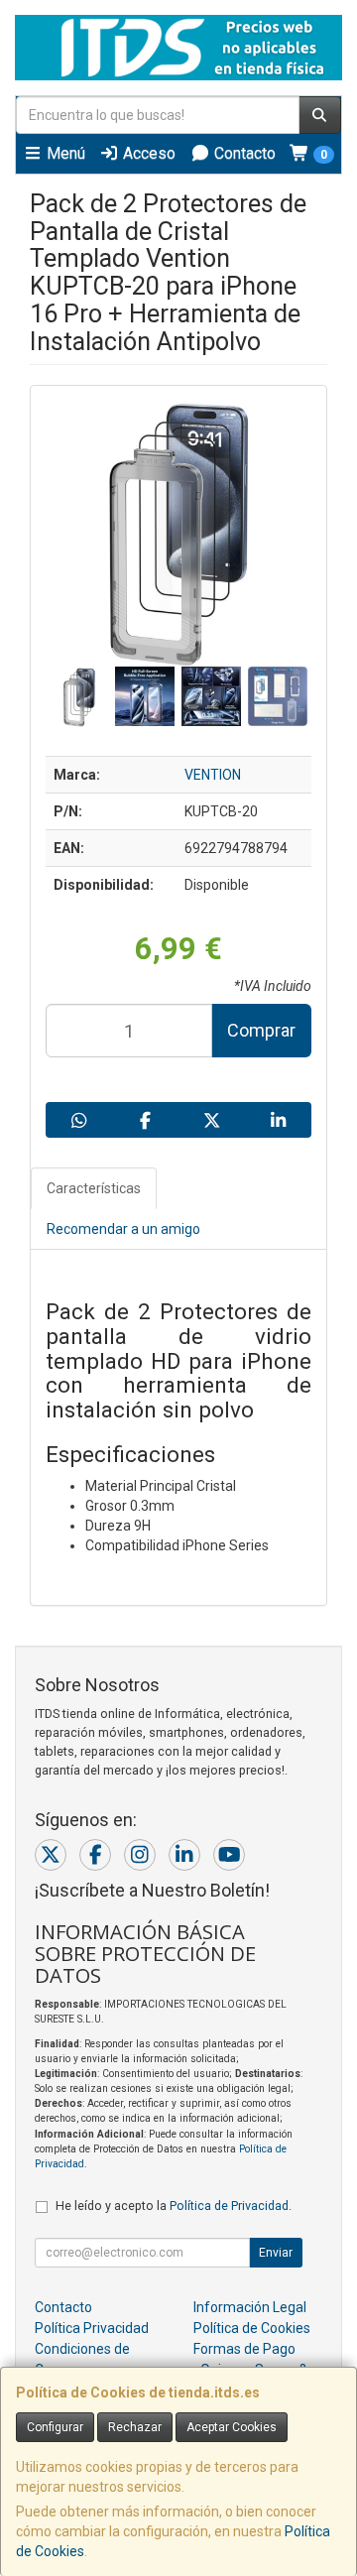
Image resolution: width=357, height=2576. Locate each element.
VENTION (213, 775)
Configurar (55, 2427)
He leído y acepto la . (174, 2206)
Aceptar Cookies (232, 2427)
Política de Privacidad (229, 2206)
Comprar (261, 1030)
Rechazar (135, 2427)
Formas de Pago (244, 2349)
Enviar (276, 2253)
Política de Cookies (252, 2328)
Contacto (243, 153)
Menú (64, 153)
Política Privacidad (92, 2328)
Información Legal (250, 2307)
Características (94, 1188)
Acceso (147, 153)
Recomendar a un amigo (123, 1229)
